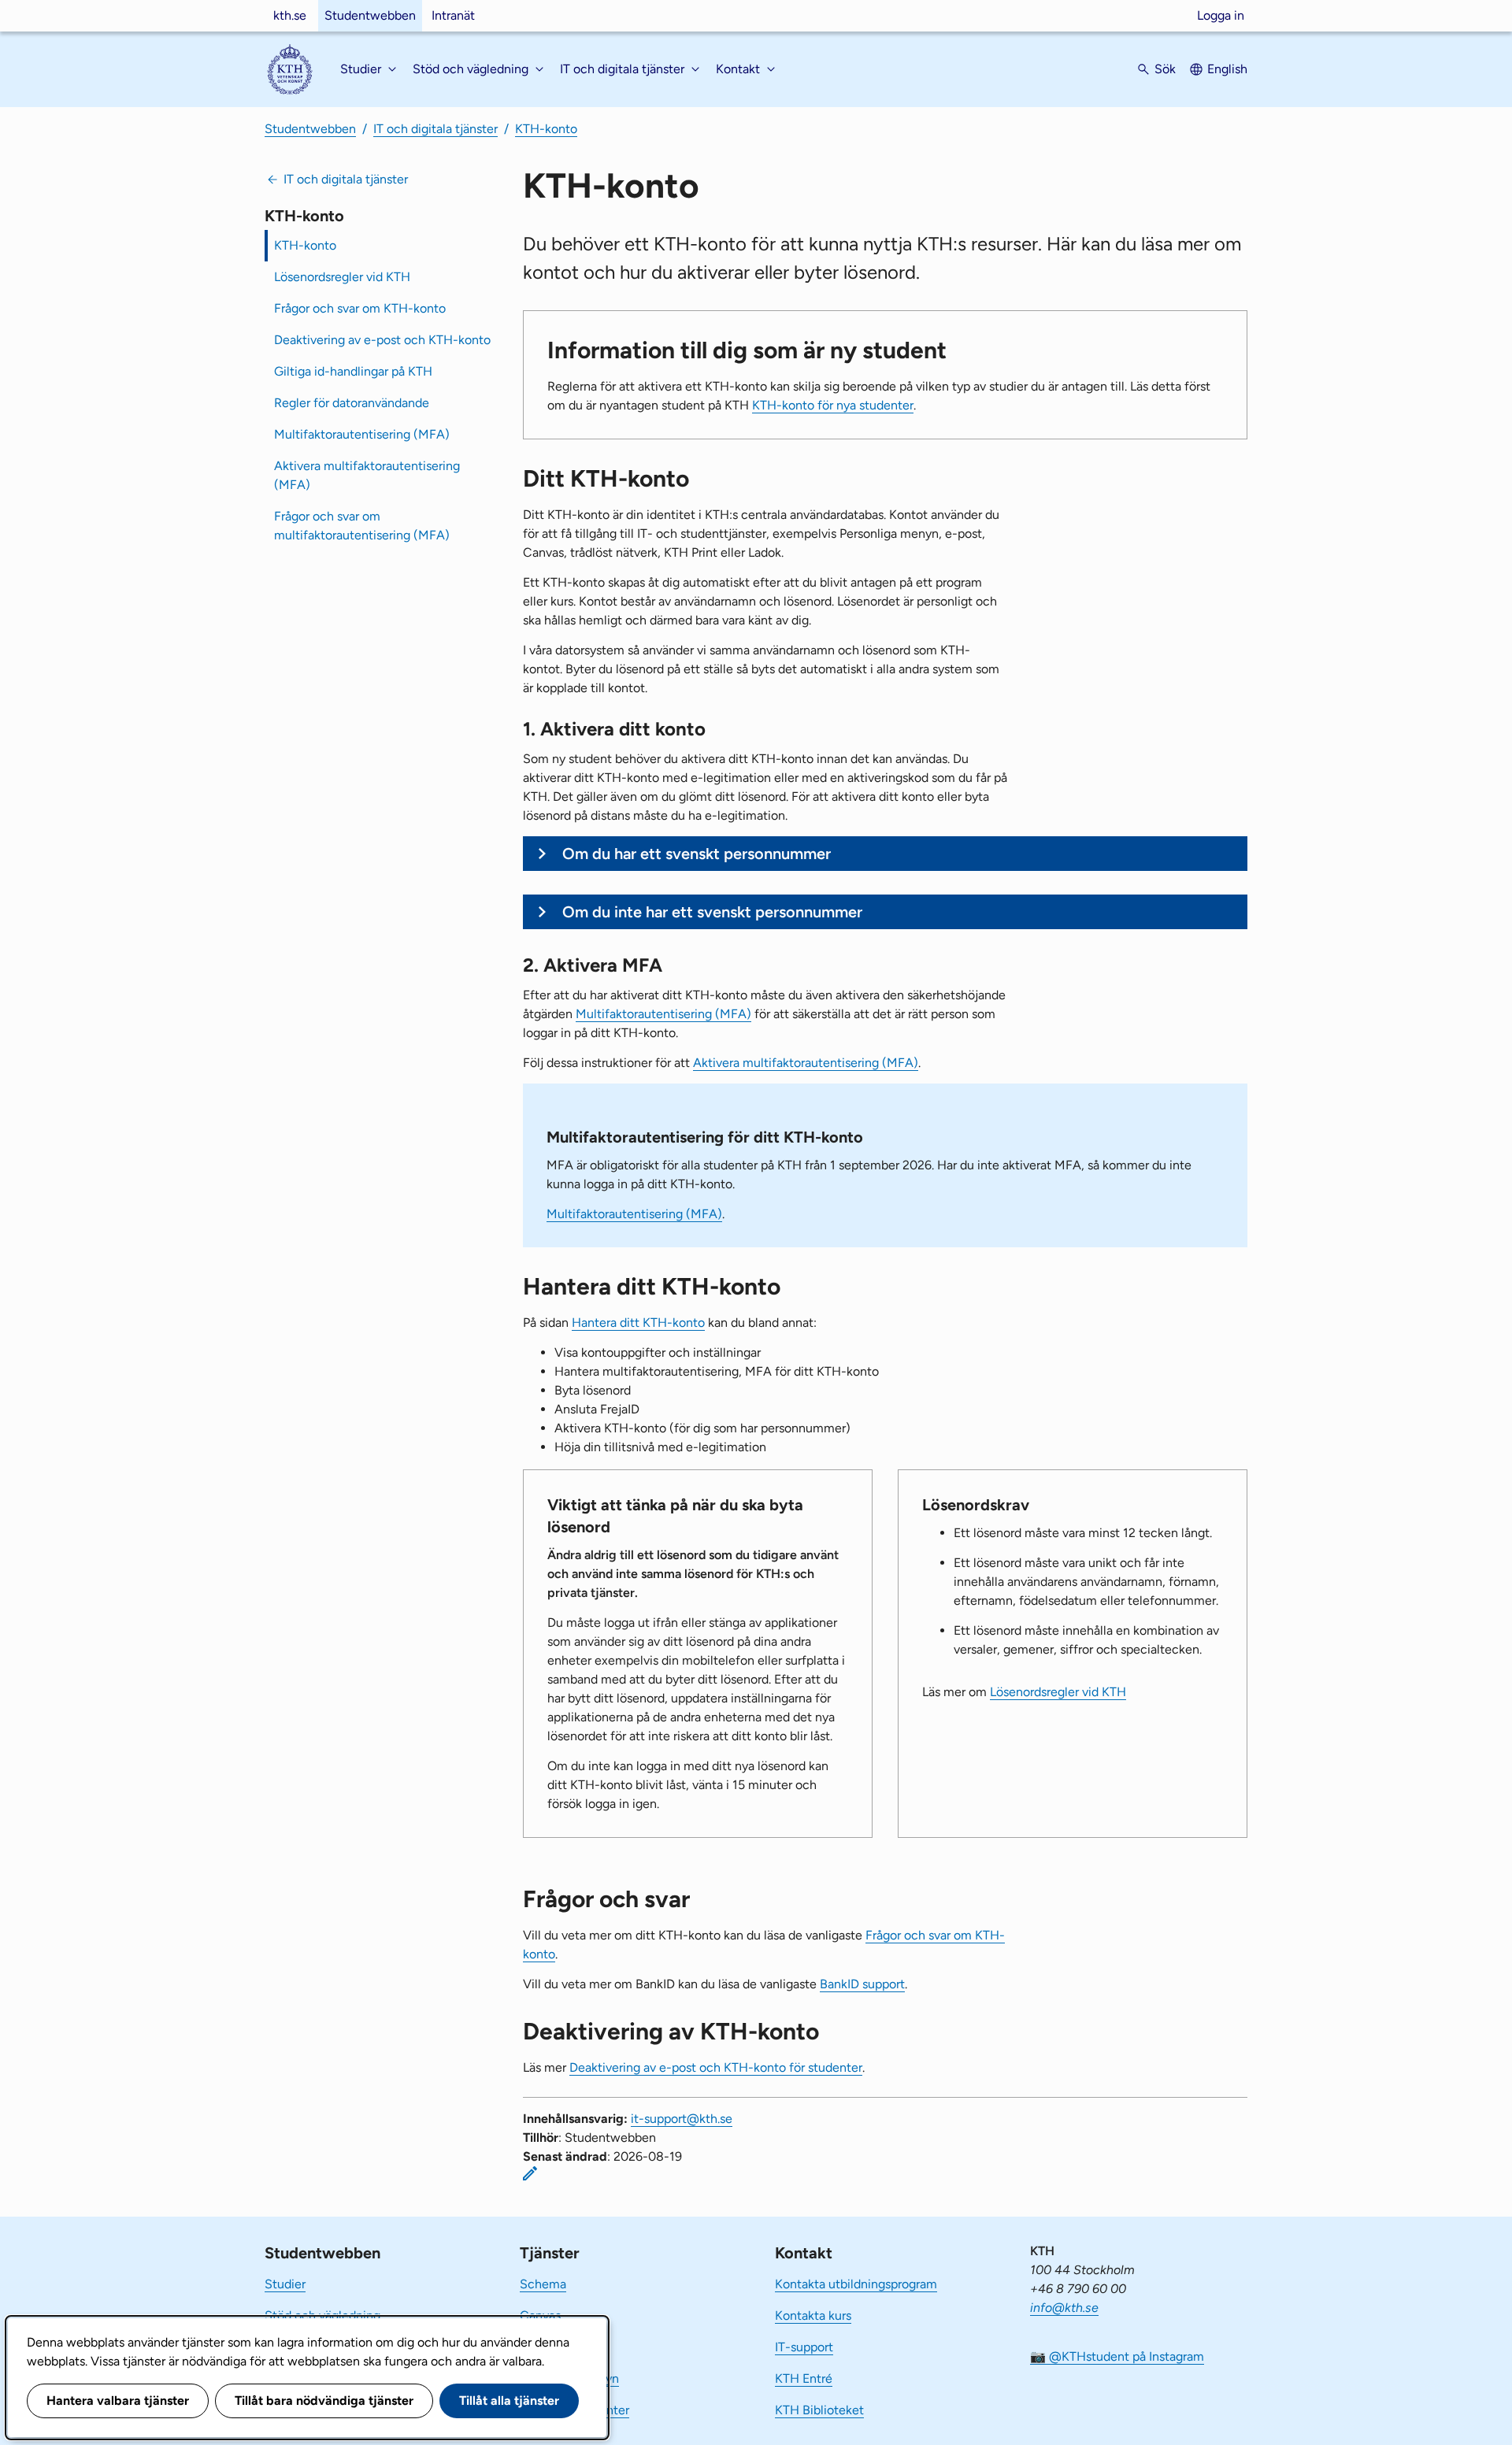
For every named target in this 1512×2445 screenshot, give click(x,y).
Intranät (453, 15)
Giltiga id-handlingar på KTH (353, 371)
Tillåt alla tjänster (509, 2401)
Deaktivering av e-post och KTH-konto (382, 340)
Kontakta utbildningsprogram (856, 2284)
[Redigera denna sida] (530, 2173)
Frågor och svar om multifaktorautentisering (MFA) (362, 526)
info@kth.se (1064, 2308)
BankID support (862, 1984)
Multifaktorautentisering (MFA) (362, 434)
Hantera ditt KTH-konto (638, 1323)
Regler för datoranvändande (352, 403)
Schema (543, 2284)
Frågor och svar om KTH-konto (360, 308)
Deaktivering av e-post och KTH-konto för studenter (716, 2067)
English (1227, 69)
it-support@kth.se (682, 2119)
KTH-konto (546, 129)
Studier (285, 2284)
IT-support (804, 2347)
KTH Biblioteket (819, 2410)
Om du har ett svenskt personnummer (697, 854)
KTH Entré (804, 2378)
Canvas (540, 2315)
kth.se (290, 15)
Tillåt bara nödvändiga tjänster (324, 2401)
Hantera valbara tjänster (118, 2401)
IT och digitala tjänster (435, 129)
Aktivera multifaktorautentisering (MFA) (367, 475)
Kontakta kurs (813, 2315)
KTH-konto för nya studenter (833, 405)
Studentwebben (370, 15)
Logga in (1221, 15)
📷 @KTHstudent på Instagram (1117, 2356)
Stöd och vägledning (322, 2315)
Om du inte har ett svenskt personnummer (712, 912)
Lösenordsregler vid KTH (342, 277)
